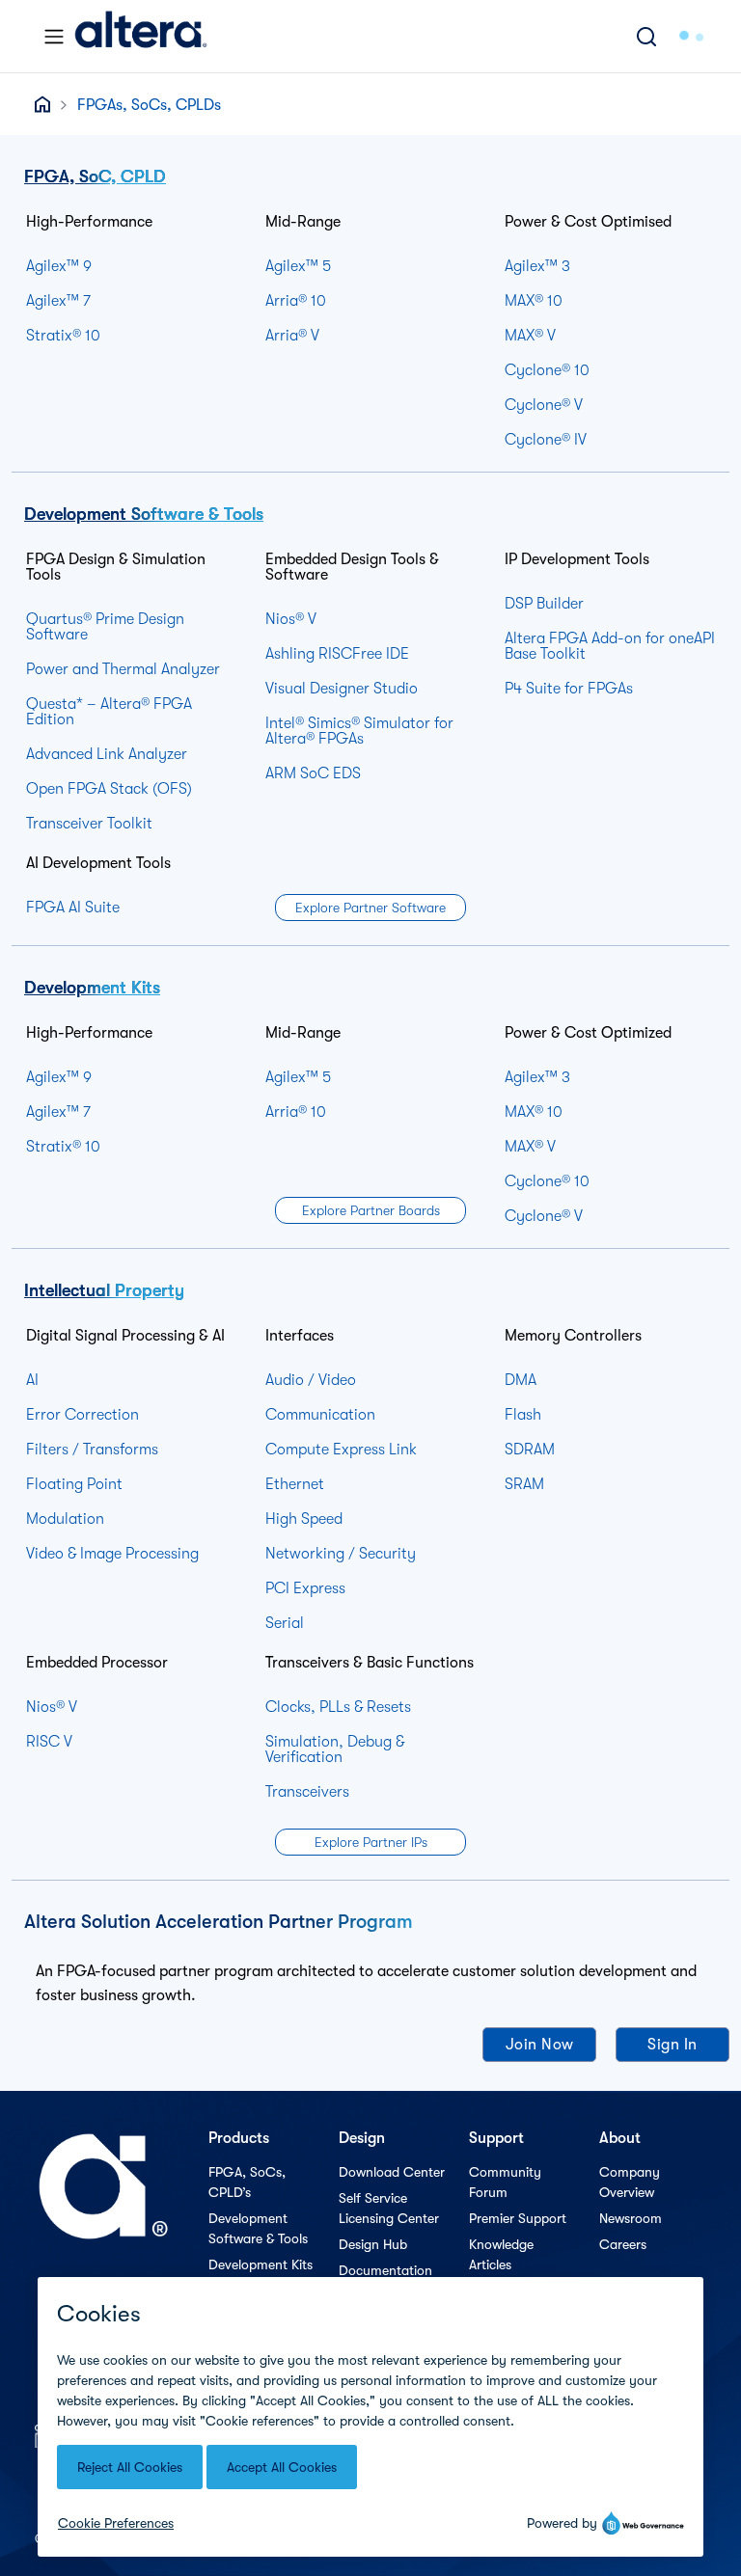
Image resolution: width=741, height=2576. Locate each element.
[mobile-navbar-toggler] (54, 37)
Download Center (392, 2172)
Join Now (540, 2045)
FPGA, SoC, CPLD (95, 176)
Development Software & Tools (144, 514)
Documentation (385, 2270)
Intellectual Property (104, 1290)
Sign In (672, 2045)
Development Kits (92, 988)
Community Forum (505, 2182)
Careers (623, 2244)
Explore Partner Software (370, 908)
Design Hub (373, 2244)
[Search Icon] (646, 36)
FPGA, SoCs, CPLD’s (247, 2182)
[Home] (141, 36)
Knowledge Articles (501, 2254)
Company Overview (630, 2182)
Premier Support (518, 2218)
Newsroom (631, 2218)
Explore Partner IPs (371, 1842)
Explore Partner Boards (371, 1210)
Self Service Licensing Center (389, 2208)
